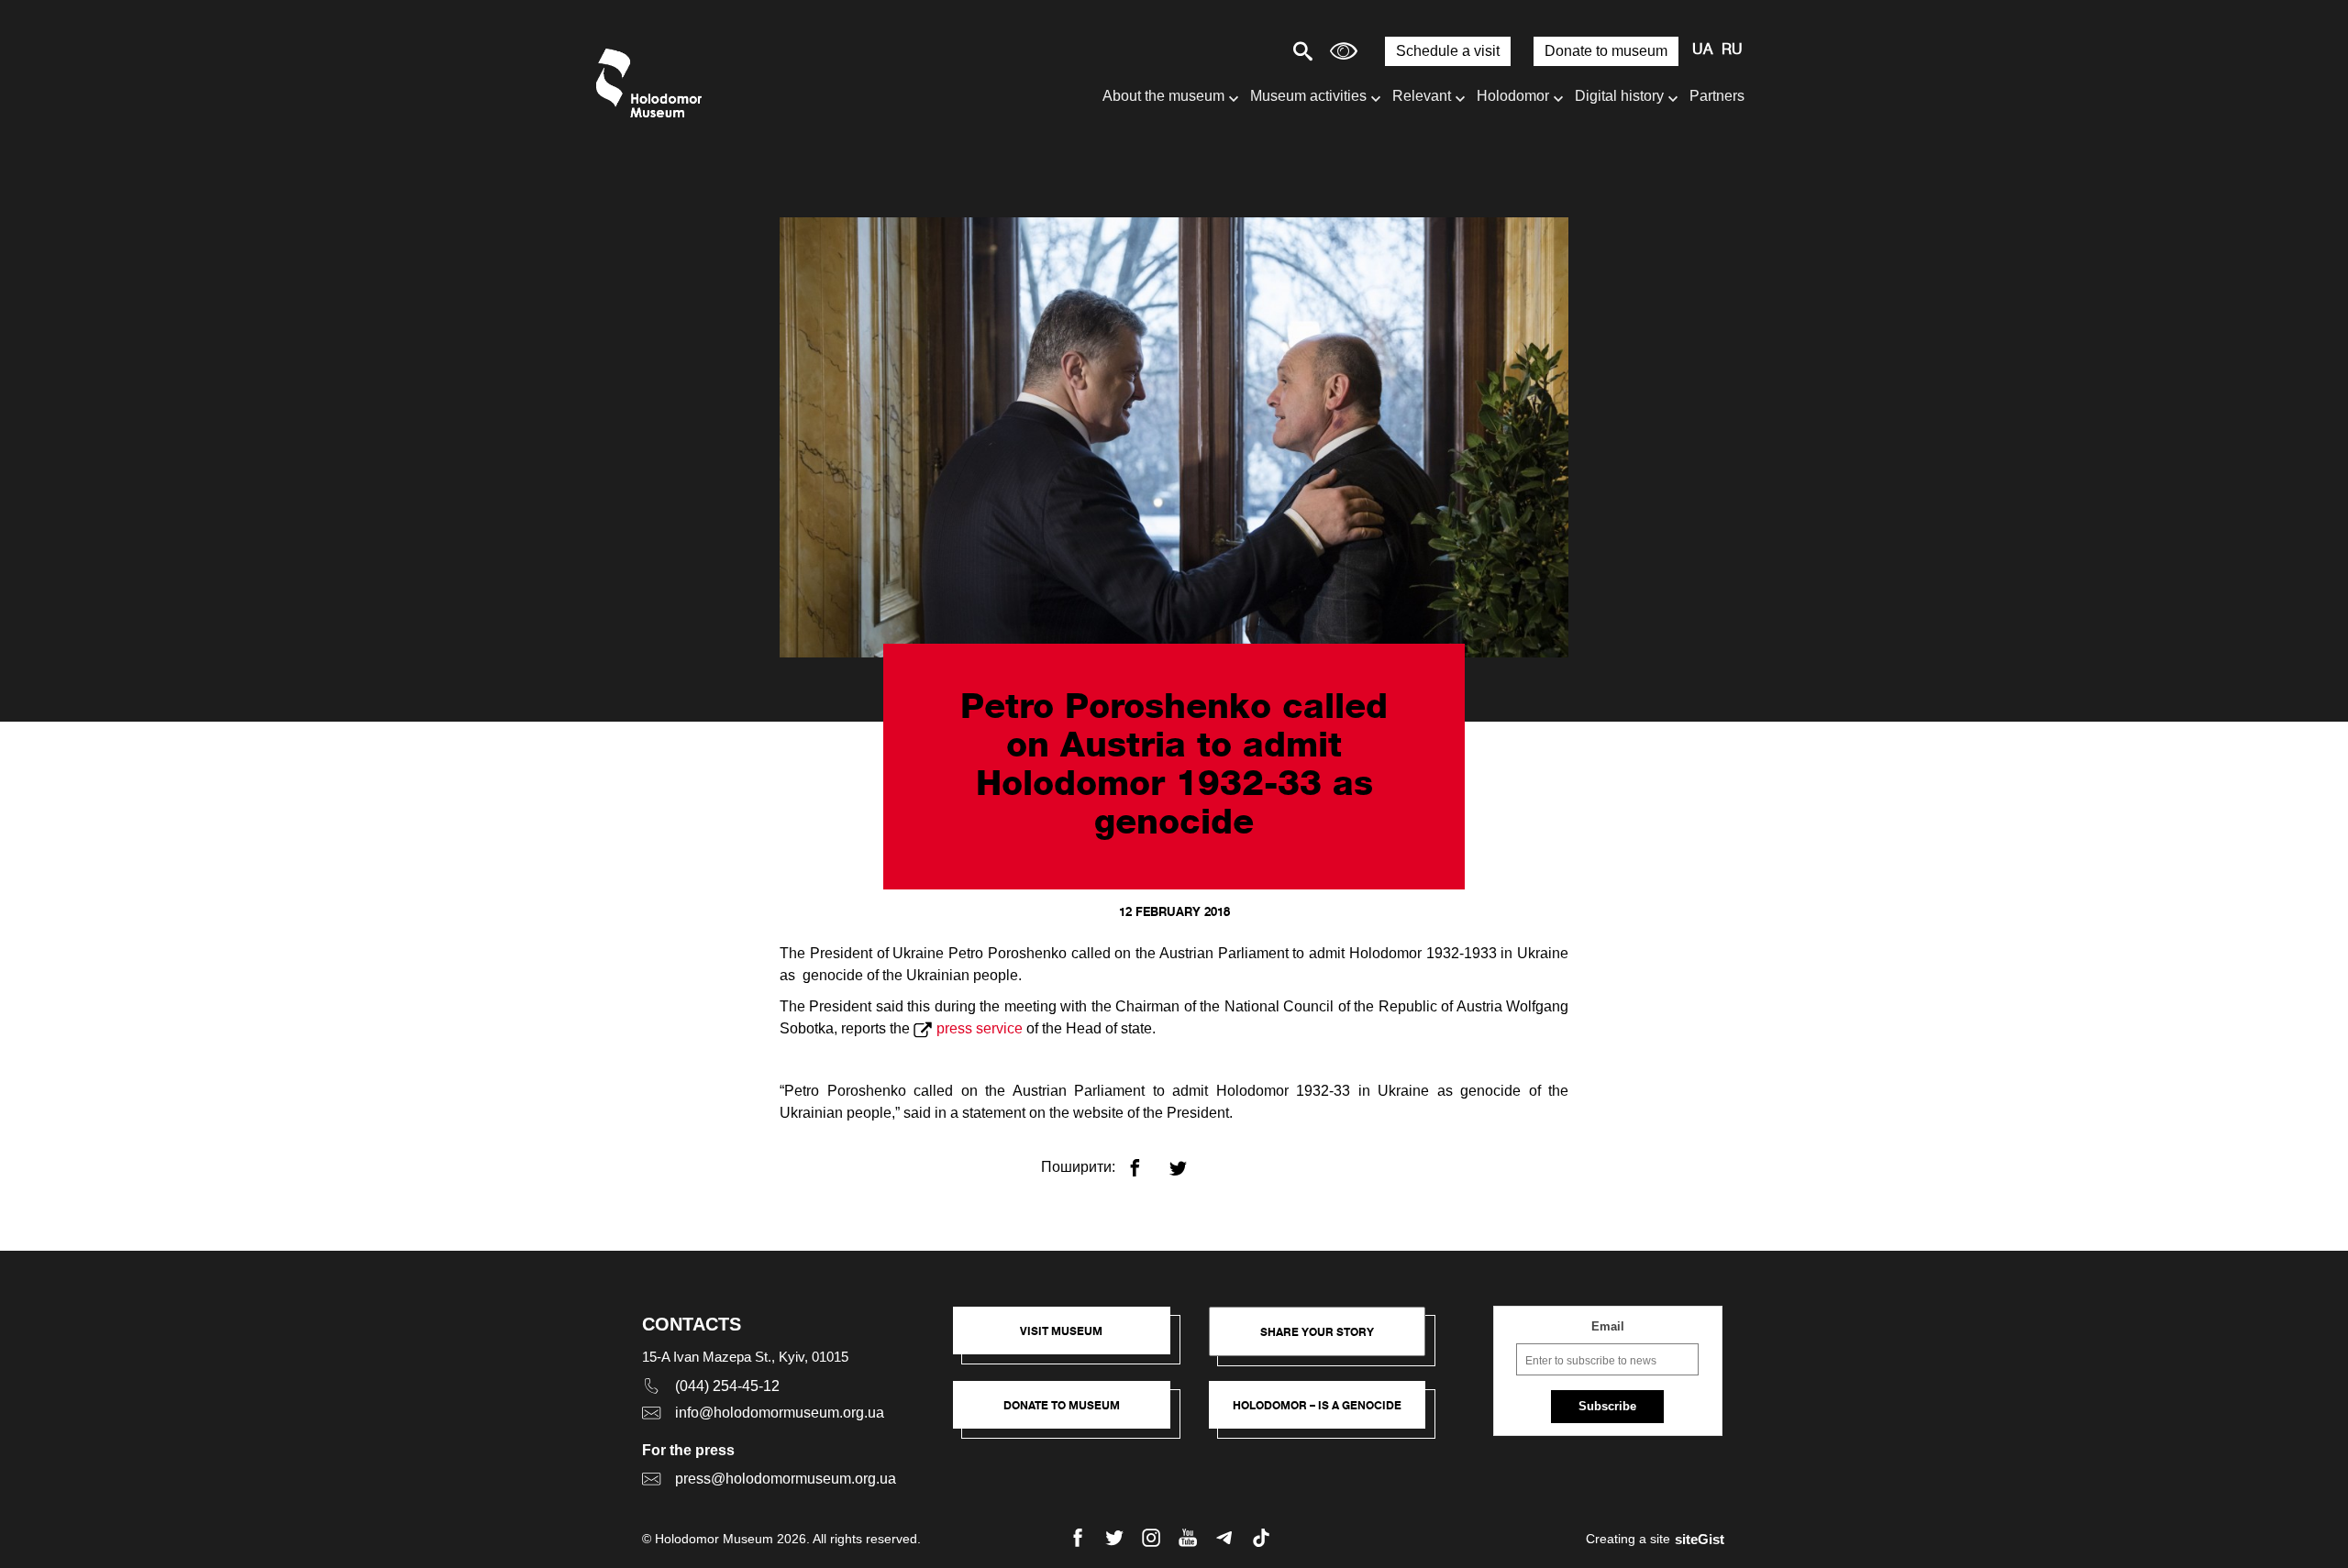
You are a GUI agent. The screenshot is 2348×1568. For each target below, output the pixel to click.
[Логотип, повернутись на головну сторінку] (653, 83)
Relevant (1422, 96)
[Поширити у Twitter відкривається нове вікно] (1189, 1160)
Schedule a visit (1448, 51)
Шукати (1239, 51)
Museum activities (1308, 96)
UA (1702, 50)
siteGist (1700, 1539)
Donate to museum (1606, 51)
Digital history (1619, 96)
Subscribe (1607, 1406)
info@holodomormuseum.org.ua (780, 1413)
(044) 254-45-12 (727, 1386)
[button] (1071, 1340)
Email (1608, 1326)
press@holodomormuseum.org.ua (786, 1479)
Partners (1717, 96)
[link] (1071, 1414)
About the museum (1163, 96)
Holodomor (1513, 96)
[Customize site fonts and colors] (1344, 51)
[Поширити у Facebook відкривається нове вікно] (1146, 1160)
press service (980, 1028)
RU (1732, 50)
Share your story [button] (1317, 1332)
